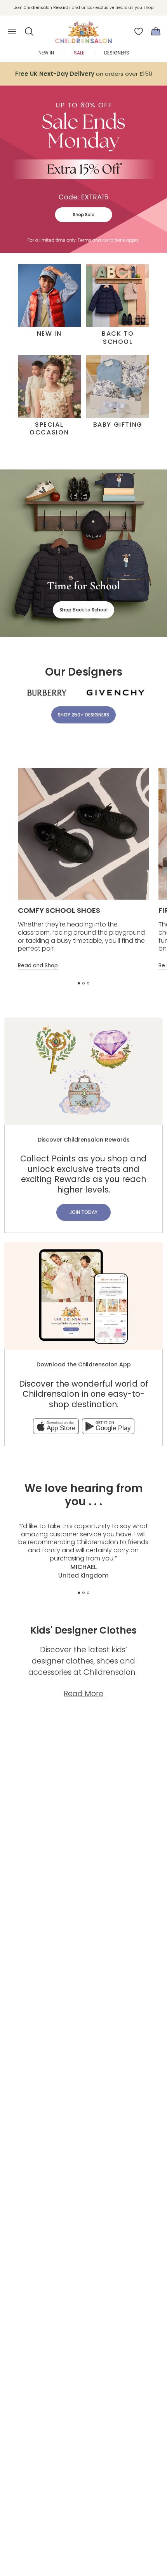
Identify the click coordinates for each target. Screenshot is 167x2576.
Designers (117, 53)
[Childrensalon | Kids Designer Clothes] (83, 29)
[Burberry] (47, 693)
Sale (79, 53)
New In (46, 53)
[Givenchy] (116, 693)
